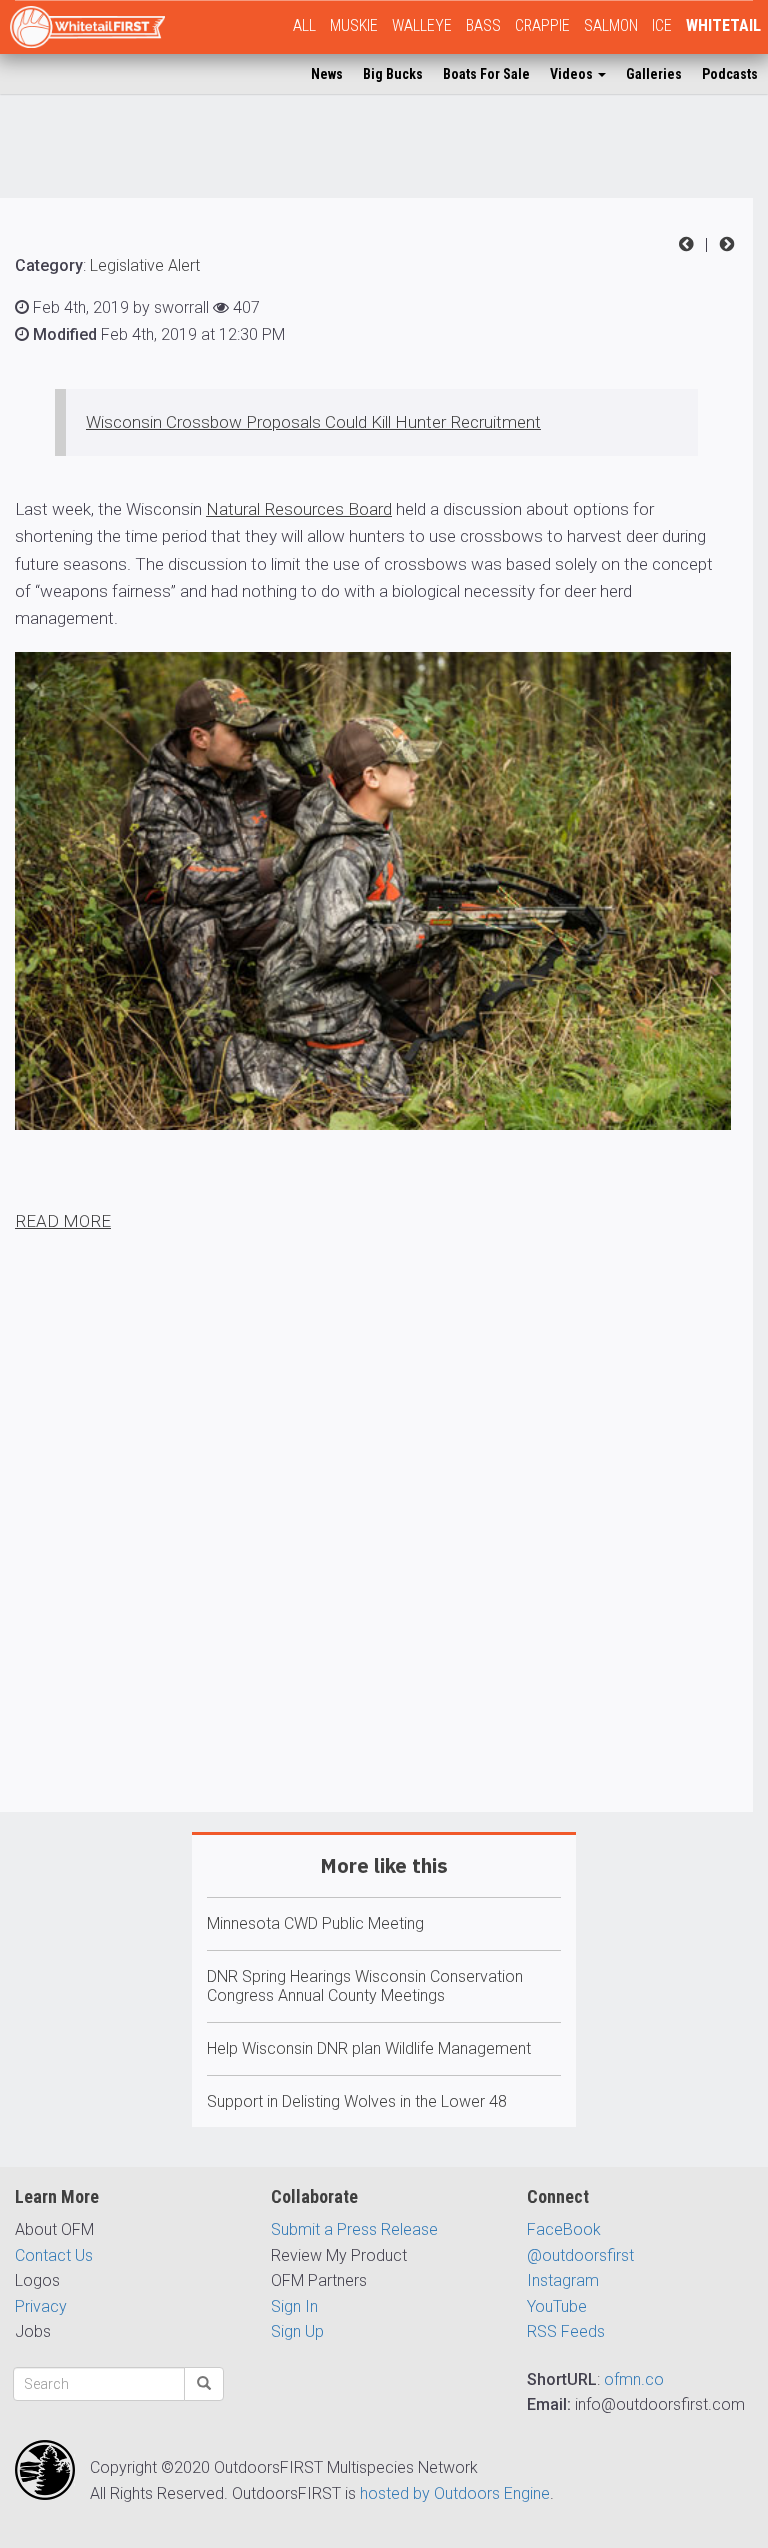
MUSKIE (354, 25)
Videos (573, 74)
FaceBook (564, 2229)
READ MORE (63, 1221)
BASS (483, 25)
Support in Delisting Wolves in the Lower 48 (357, 2101)
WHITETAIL (723, 25)
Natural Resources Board (299, 509)
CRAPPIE (542, 25)
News (327, 74)
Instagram (563, 2280)
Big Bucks (393, 74)
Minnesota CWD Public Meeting (315, 1923)
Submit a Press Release (354, 2229)
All (304, 25)
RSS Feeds (566, 2331)
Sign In (294, 2306)
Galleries (654, 74)
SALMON (611, 25)
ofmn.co (634, 2379)
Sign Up (297, 2331)
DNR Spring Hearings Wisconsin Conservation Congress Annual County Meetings (365, 1986)
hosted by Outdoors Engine (455, 2493)
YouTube (557, 2306)
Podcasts (730, 74)
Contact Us (54, 2255)
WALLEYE (422, 25)
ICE (662, 25)
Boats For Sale (486, 74)
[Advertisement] (376, 1580)
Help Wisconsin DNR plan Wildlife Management (369, 2048)
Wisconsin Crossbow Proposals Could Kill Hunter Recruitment (313, 422)
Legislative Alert (145, 265)
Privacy (41, 2306)
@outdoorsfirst (580, 2255)
